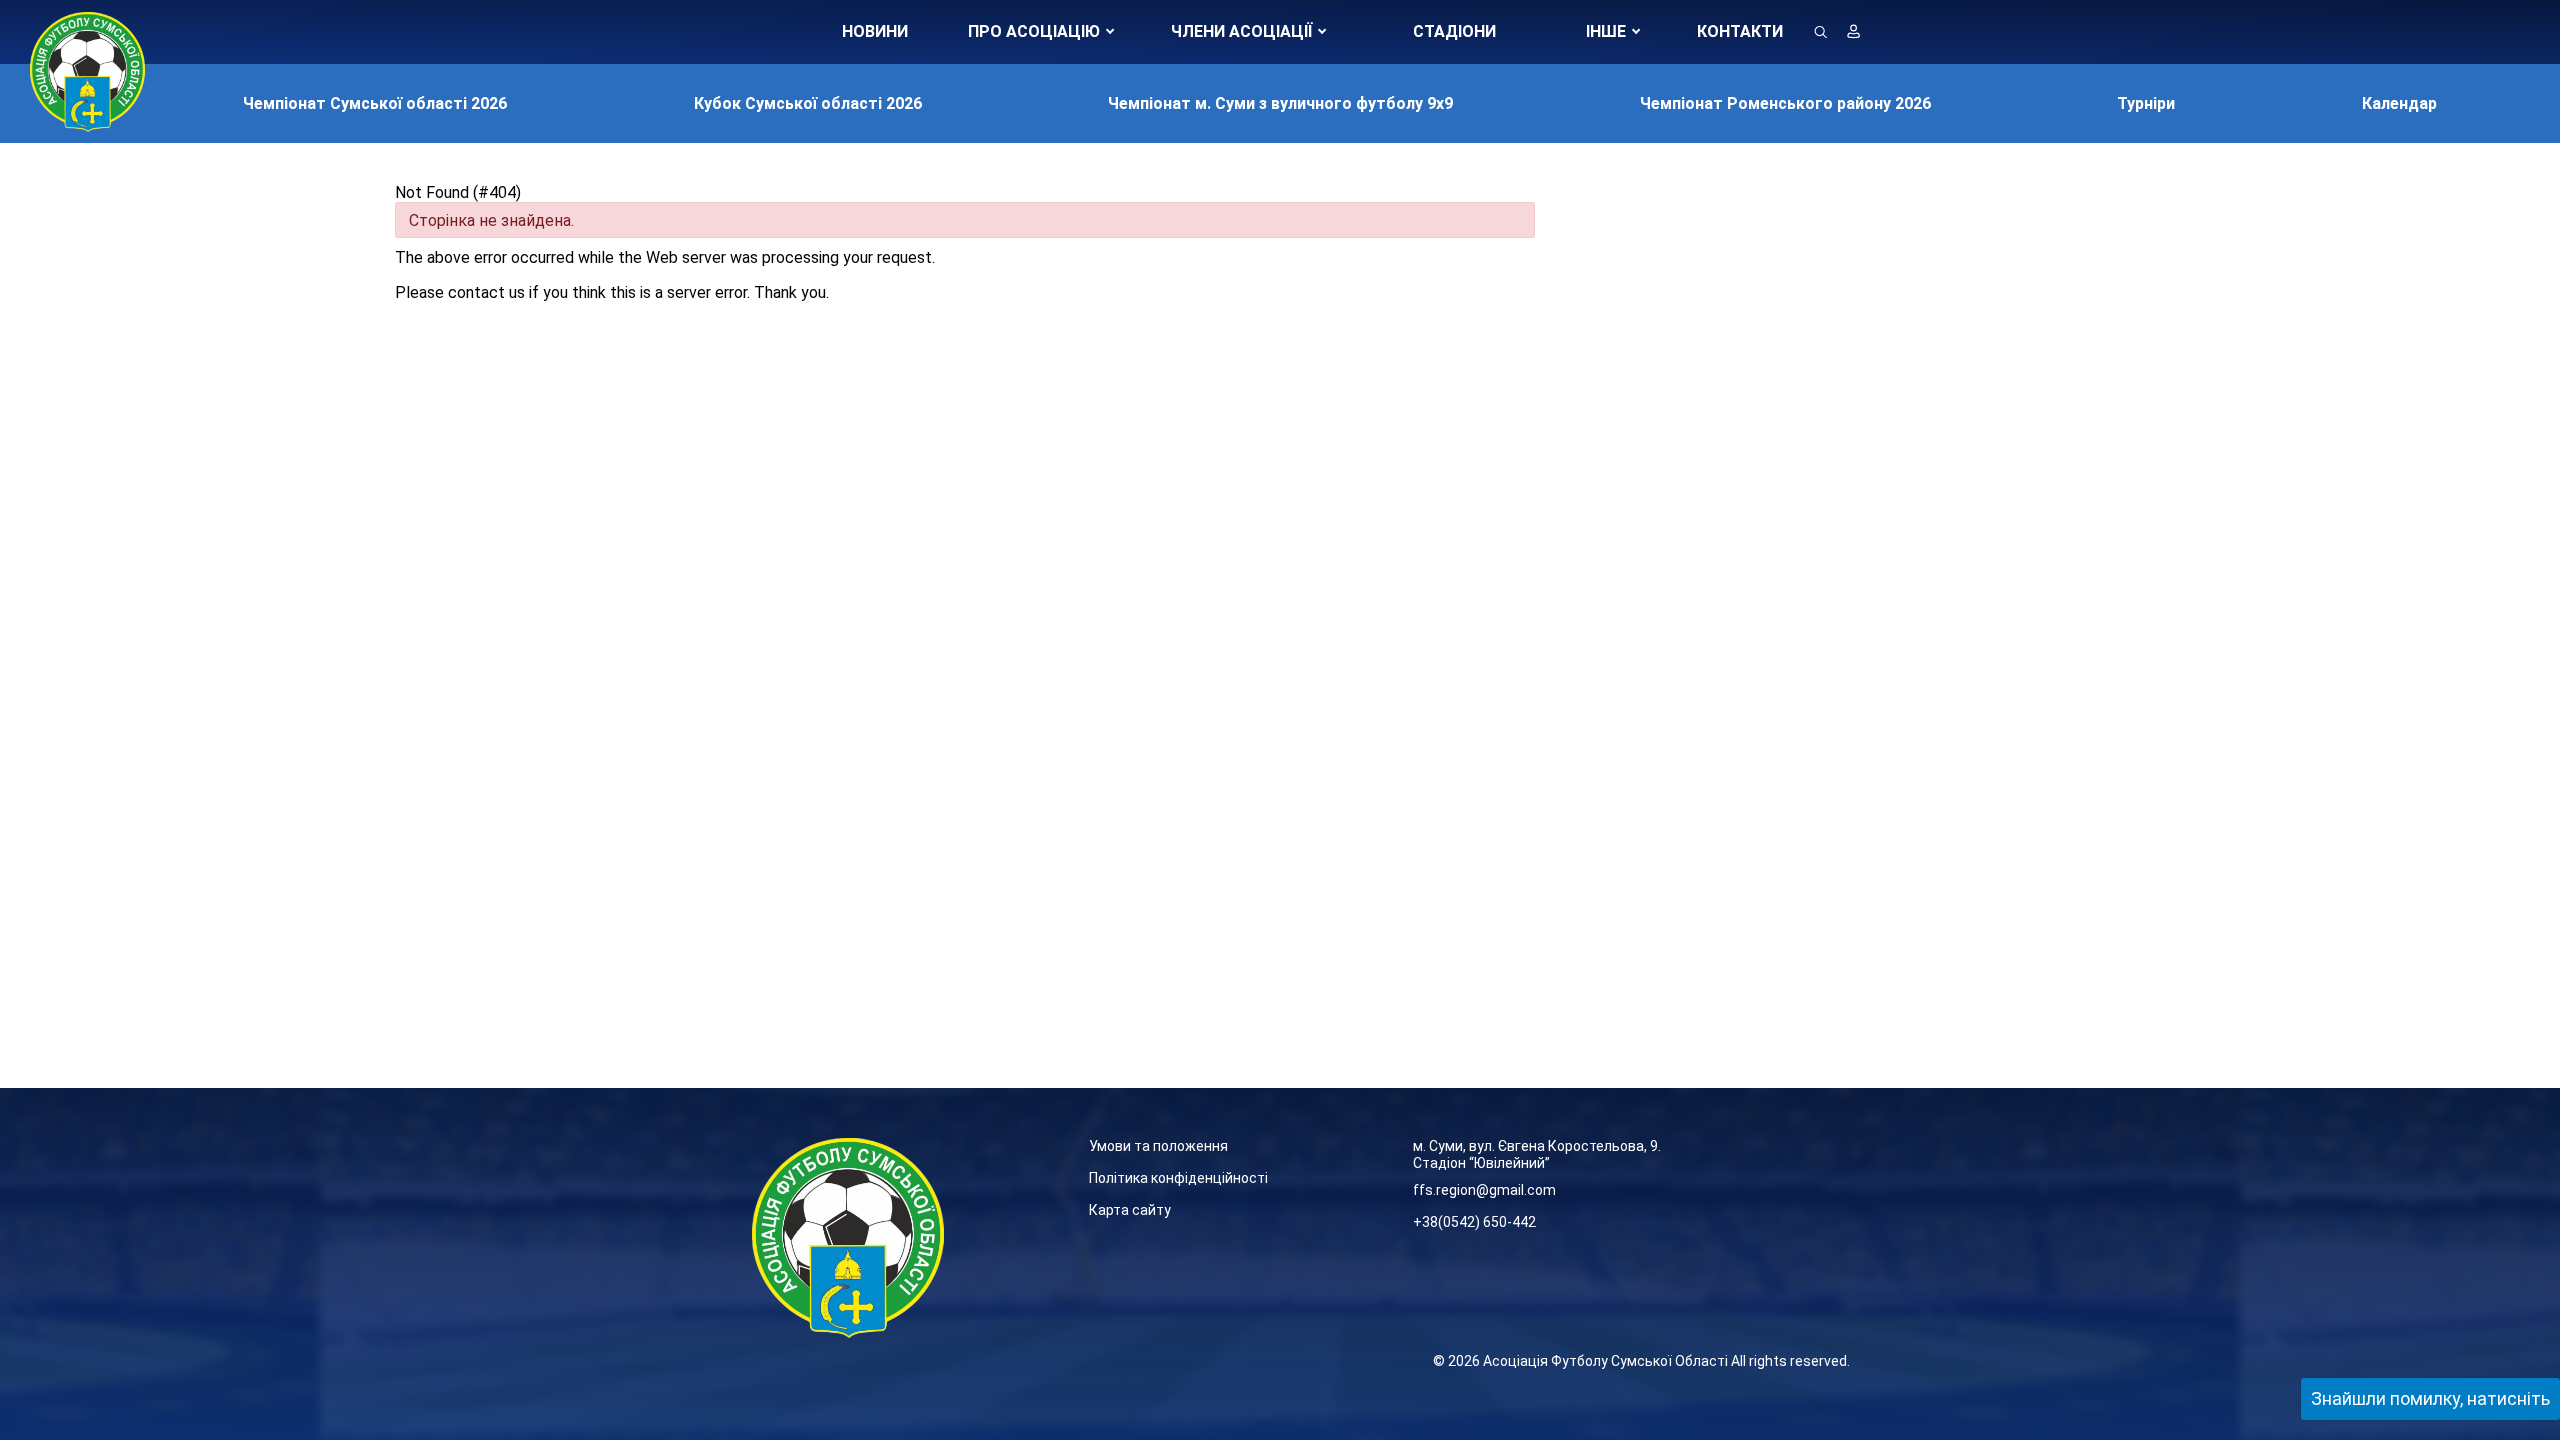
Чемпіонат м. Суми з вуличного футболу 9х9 (1280, 103)
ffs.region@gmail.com (1484, 1190)
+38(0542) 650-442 (1474, 1222)
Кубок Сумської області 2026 (808, 103)
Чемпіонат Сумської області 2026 (375, 103)
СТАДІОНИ (1454, 31)
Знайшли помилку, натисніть (2430, 1398)
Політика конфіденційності (1178, 1178)
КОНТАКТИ (1740, 31)
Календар (2399, 103)
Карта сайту (1130, 1210)
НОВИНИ (875, 31)
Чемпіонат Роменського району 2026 (1785, 103)
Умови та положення (1158, 1146)
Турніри (2146, 103)
